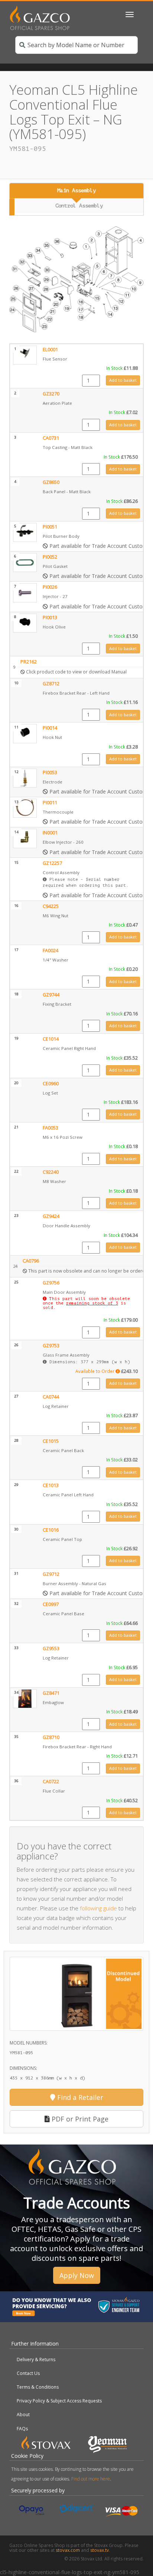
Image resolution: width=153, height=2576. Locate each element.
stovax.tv (100, 2550)
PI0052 (50, 557)
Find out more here (91, 2479)
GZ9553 (51, 1649)
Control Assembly (79, 206)
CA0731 (51, 438)
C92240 (51, 1172)
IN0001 (50, 833)
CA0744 (51, 1397)
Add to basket (123, 380)
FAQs (22, 2429)
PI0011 (50, 803)
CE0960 (51, 1084)
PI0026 (50, 587)
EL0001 (50, 350)
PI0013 (50, 618)
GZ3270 (51, 394)
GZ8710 (51, 1737)
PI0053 (50, 773)
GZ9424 (51, 1216)
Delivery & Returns (36, 2360)
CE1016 (51, 1530)
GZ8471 (51, 1693)
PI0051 (50, 527)
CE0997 (51, 1604)
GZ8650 (51, 482)
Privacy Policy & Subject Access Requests (59, 2401)
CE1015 (51, 1441)
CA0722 (51, 1782)
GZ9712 (51, 1574)
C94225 (51, 906)
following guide (98, 1908)
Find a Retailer (79, 2097)
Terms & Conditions (38, 2387)
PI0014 (50, 728)
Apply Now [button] (77, 2275)
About (23, 2415)
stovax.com (68, 2550)
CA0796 (31, 1261)
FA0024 (51, 951)
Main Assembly (76, 190)
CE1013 (51, 1485)
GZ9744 (51, 995)
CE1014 (51, 1039)
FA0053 (51, 1128)
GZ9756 (51, 1283)
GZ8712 (51, 684)
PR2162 (29, 662)
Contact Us (28, 2373)
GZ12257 (52, 863)
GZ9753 (51, 1346)
